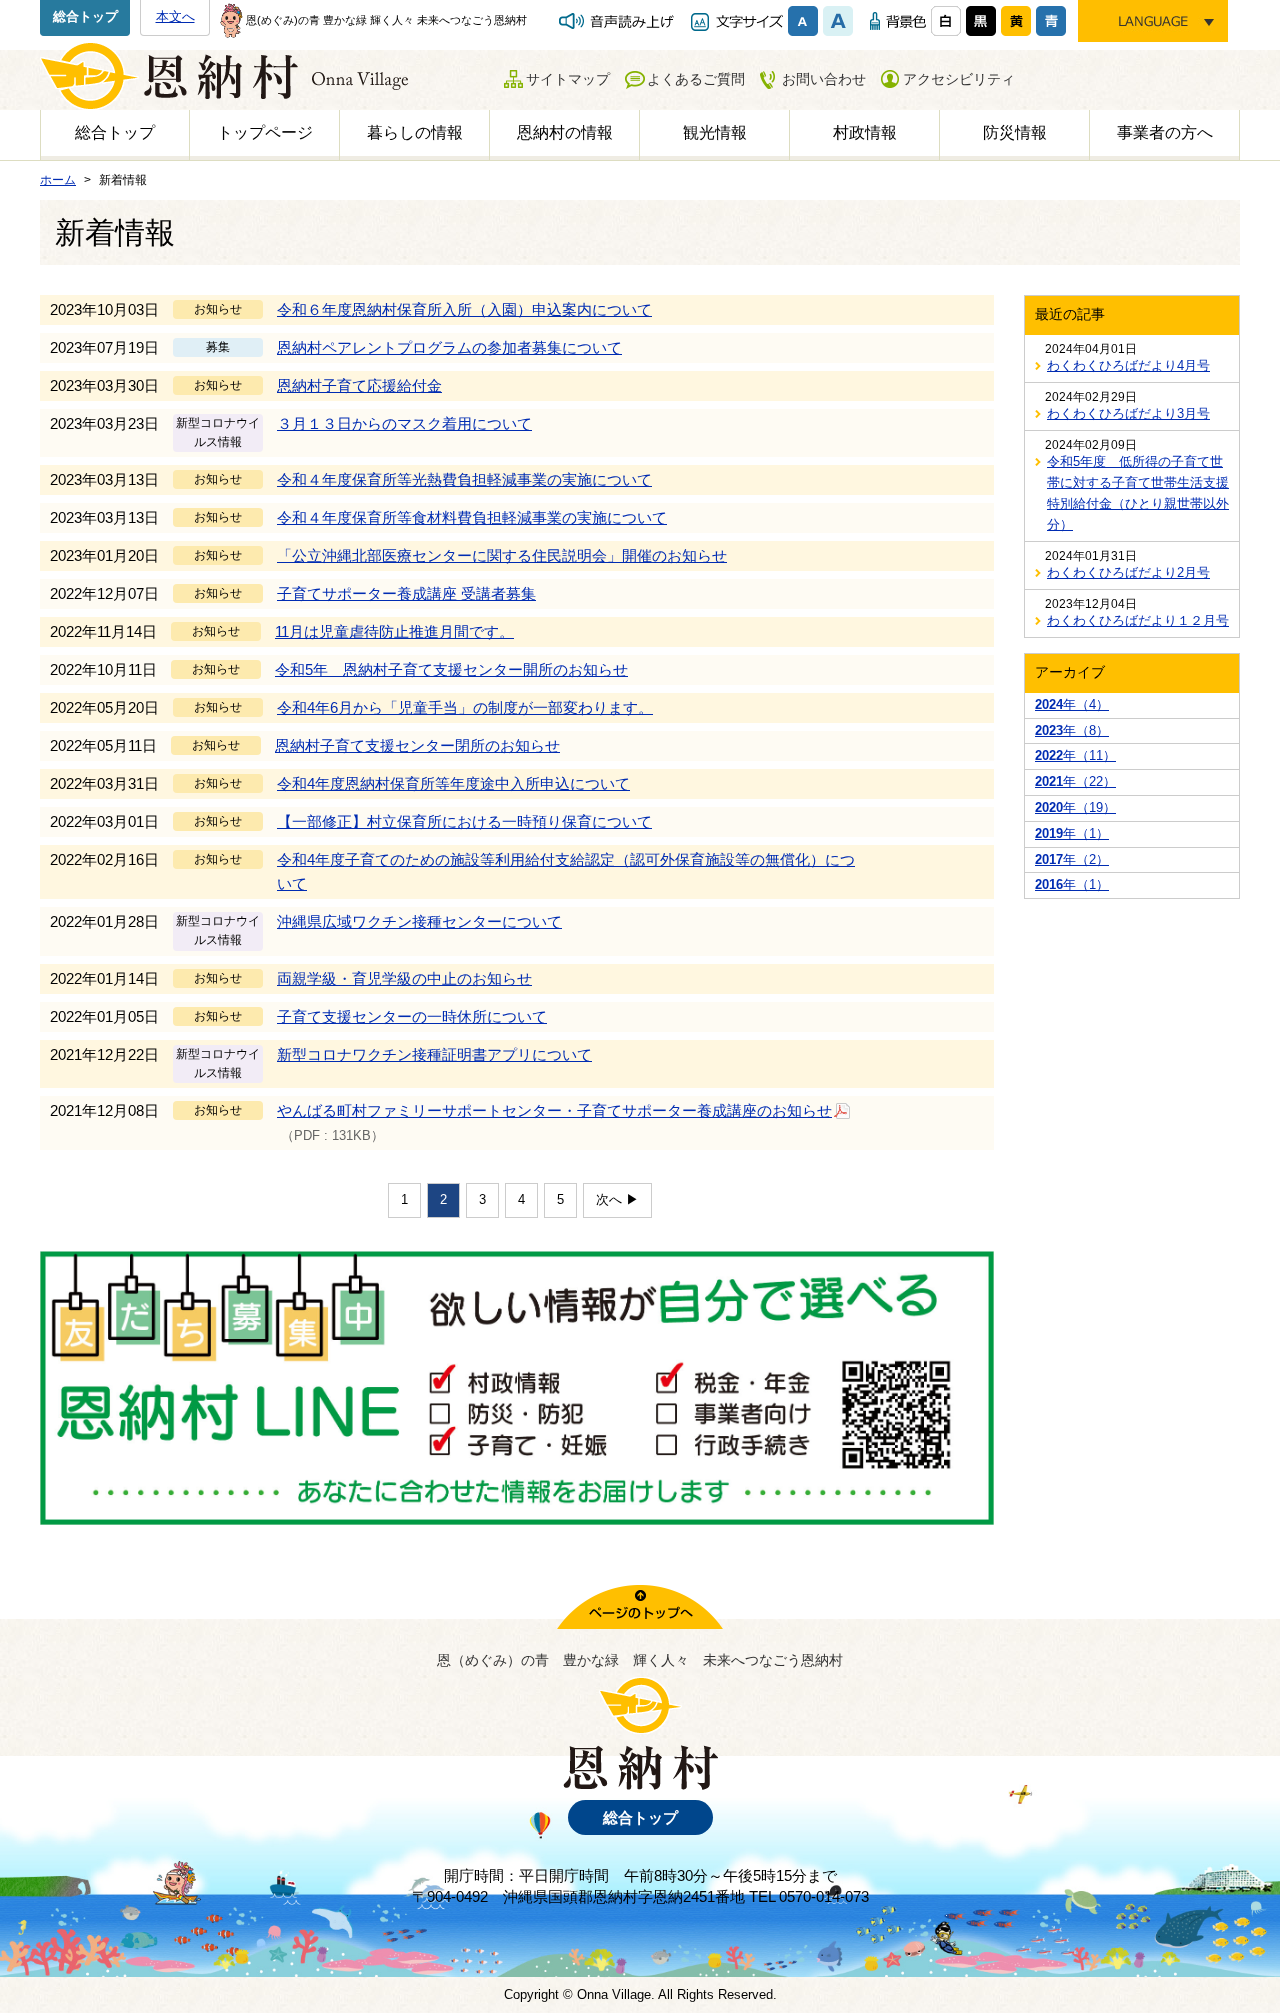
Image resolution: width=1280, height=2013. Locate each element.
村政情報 (865, 132)
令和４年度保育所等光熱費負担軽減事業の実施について (464, 479)
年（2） (1072, 859)
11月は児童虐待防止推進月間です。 (394, 631)
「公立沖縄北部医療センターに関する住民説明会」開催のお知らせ (502, 555)
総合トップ (85, 16)
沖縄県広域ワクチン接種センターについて (419, 921)
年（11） (1075, 755)
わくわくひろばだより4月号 (1128, 365)
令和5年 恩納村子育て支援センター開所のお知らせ (451, 669)
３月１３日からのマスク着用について (404, 423)
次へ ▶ (617, 1199)
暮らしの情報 (415, 132)
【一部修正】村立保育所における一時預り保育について (464, 821)
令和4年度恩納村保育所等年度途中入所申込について (453, 783)
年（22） (1075, 781)
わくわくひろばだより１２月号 (1138, 620)
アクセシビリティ (959, 79)
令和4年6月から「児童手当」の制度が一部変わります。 (465, 707)
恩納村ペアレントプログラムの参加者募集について (449, 347)
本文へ (175, 16)
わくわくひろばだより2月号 (1128, 572)
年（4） (1072, 704)
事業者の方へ (1165, 132)
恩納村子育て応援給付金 (359, 385)
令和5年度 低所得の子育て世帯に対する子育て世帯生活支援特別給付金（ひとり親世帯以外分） (1138, 492)
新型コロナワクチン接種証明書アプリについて (434, 1054)
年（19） (1075, 807)
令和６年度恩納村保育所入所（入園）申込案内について (464, 309)
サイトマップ (568, 79)
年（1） (1072, 833)
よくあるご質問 (696, 79)
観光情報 (715, 132)
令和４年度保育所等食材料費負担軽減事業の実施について (472, 517)
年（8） (1072, 730)
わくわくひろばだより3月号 (1128, 413)
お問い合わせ (824, 79)
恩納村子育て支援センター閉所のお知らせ (417, 745)
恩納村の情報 (565, 132)
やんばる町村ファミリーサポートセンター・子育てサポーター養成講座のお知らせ (554, 1110)
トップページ (265, 132)
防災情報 (1015, 132)
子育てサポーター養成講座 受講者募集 (406, 593)
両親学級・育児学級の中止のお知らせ (404, 978)
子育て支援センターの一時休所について (412, 1016)
